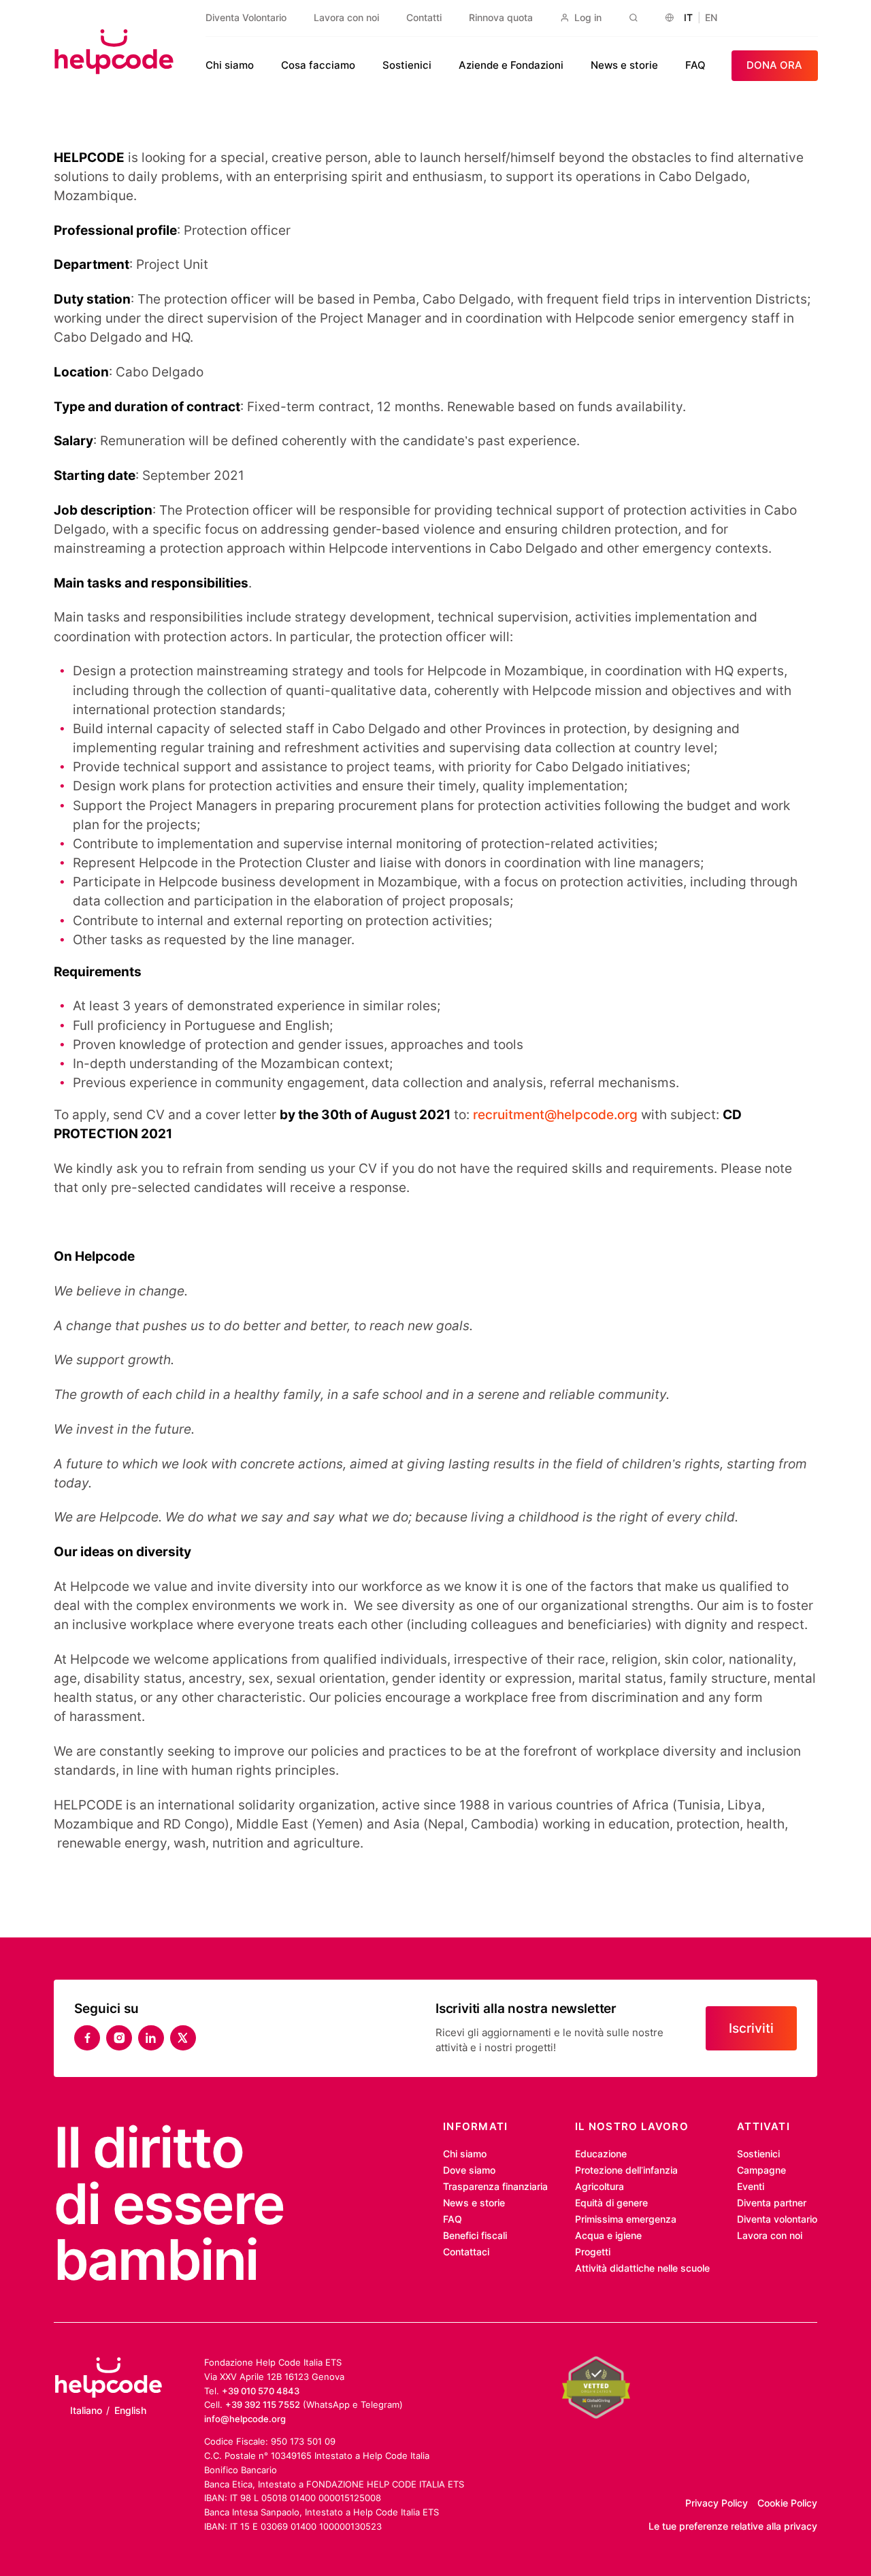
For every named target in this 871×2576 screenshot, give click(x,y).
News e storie (624, 65)
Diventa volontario (777, 2219)
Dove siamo (469, 2170)
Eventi (751, 2187)
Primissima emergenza (626, 2219)
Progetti (593, 2252)
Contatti (424, 18)
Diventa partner (772, 2203)
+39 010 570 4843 (261, 2391)
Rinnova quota (501, 18)
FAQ (695, 65)
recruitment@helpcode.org (555, 1115)
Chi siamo (230, 65)
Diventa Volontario (246, 18)
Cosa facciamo (318, 65)
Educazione (601, 2154)
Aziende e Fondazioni (511, 65)
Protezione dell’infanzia (626, 2170)
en (711, 18)
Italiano (86, 2411)
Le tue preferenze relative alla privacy (733, 2526)
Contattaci (466, 2252)
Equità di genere (611, 2203)
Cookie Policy (787, 2503)
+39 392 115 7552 (263, 2404)
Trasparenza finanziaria (495, 2187)
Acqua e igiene (608, 2236)
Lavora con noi (346, 18)
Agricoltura (599, 2187)
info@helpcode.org (245, 2419)
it (688, 18)
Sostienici (407, 65)
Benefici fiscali (475, 2236)
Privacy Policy (717, 2503)
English (130, 2411)
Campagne (761, 2170)
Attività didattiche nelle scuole (642, 2268)
